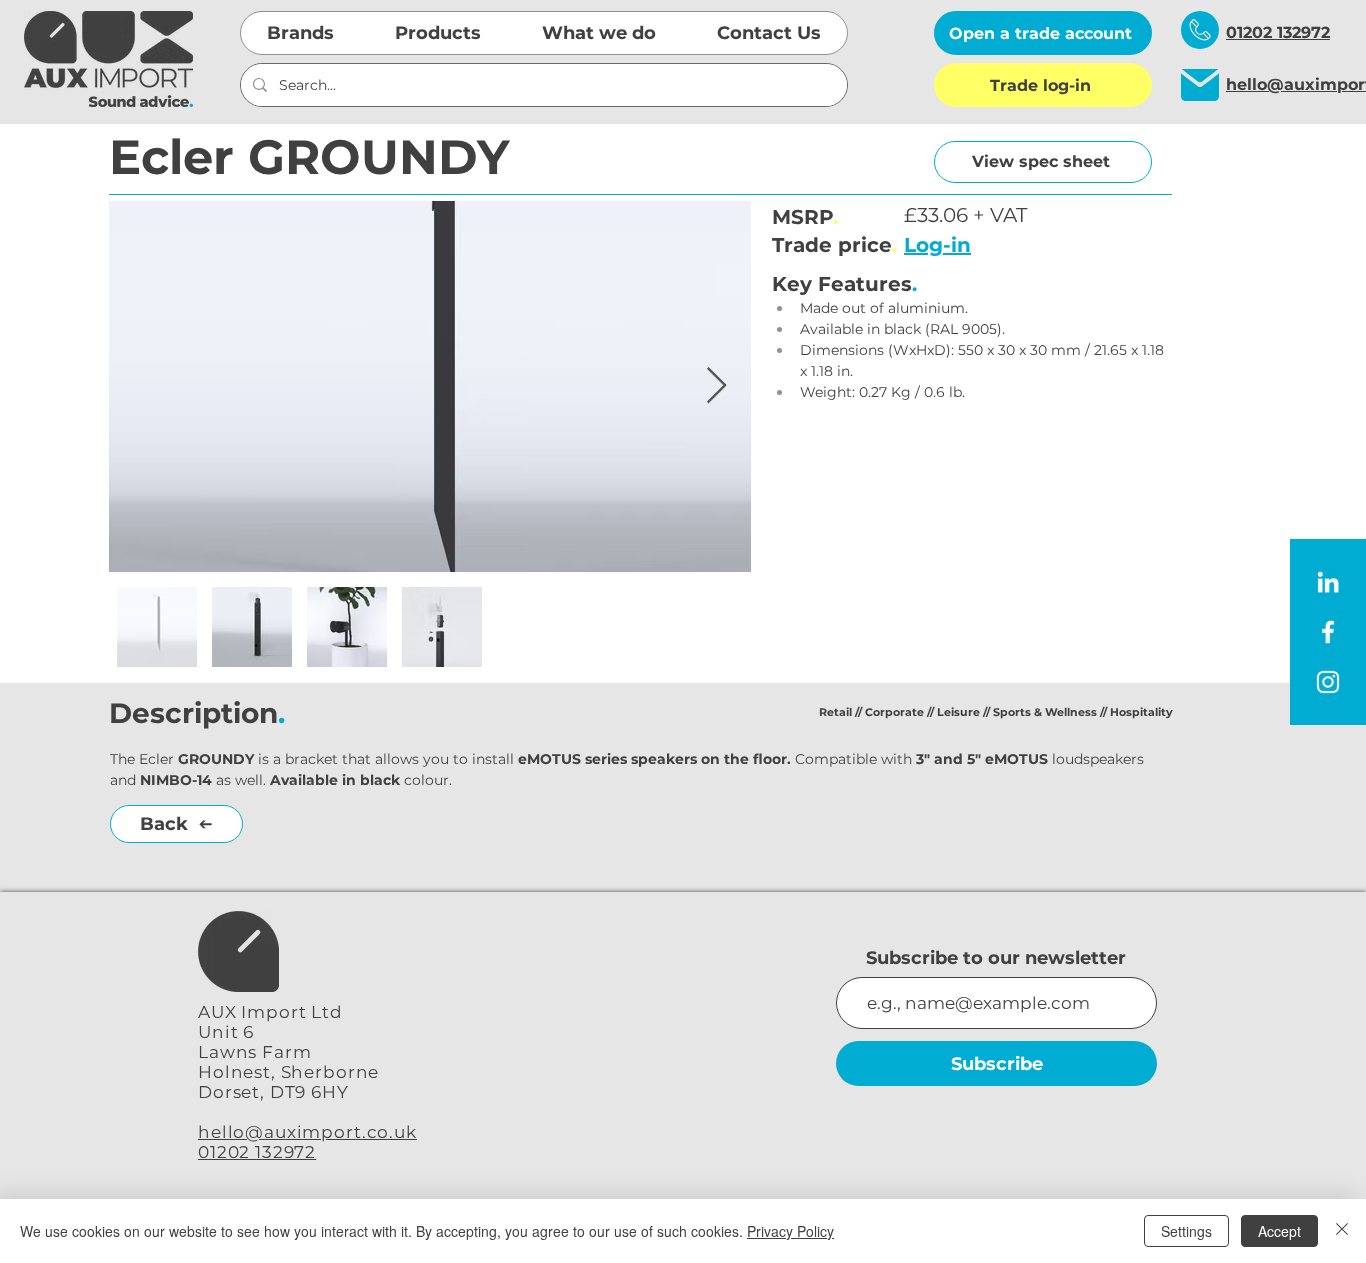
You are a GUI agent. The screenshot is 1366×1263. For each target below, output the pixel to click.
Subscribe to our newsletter (996, 958)
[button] (301, 33)
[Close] (1342, 1231)
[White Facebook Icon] (1328, 632)
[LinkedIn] (1328, 582)
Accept (1279, 1231)
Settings (1186, 1231)
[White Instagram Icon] (1328, 682)
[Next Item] (716, 386)
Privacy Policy (790, 1231)
